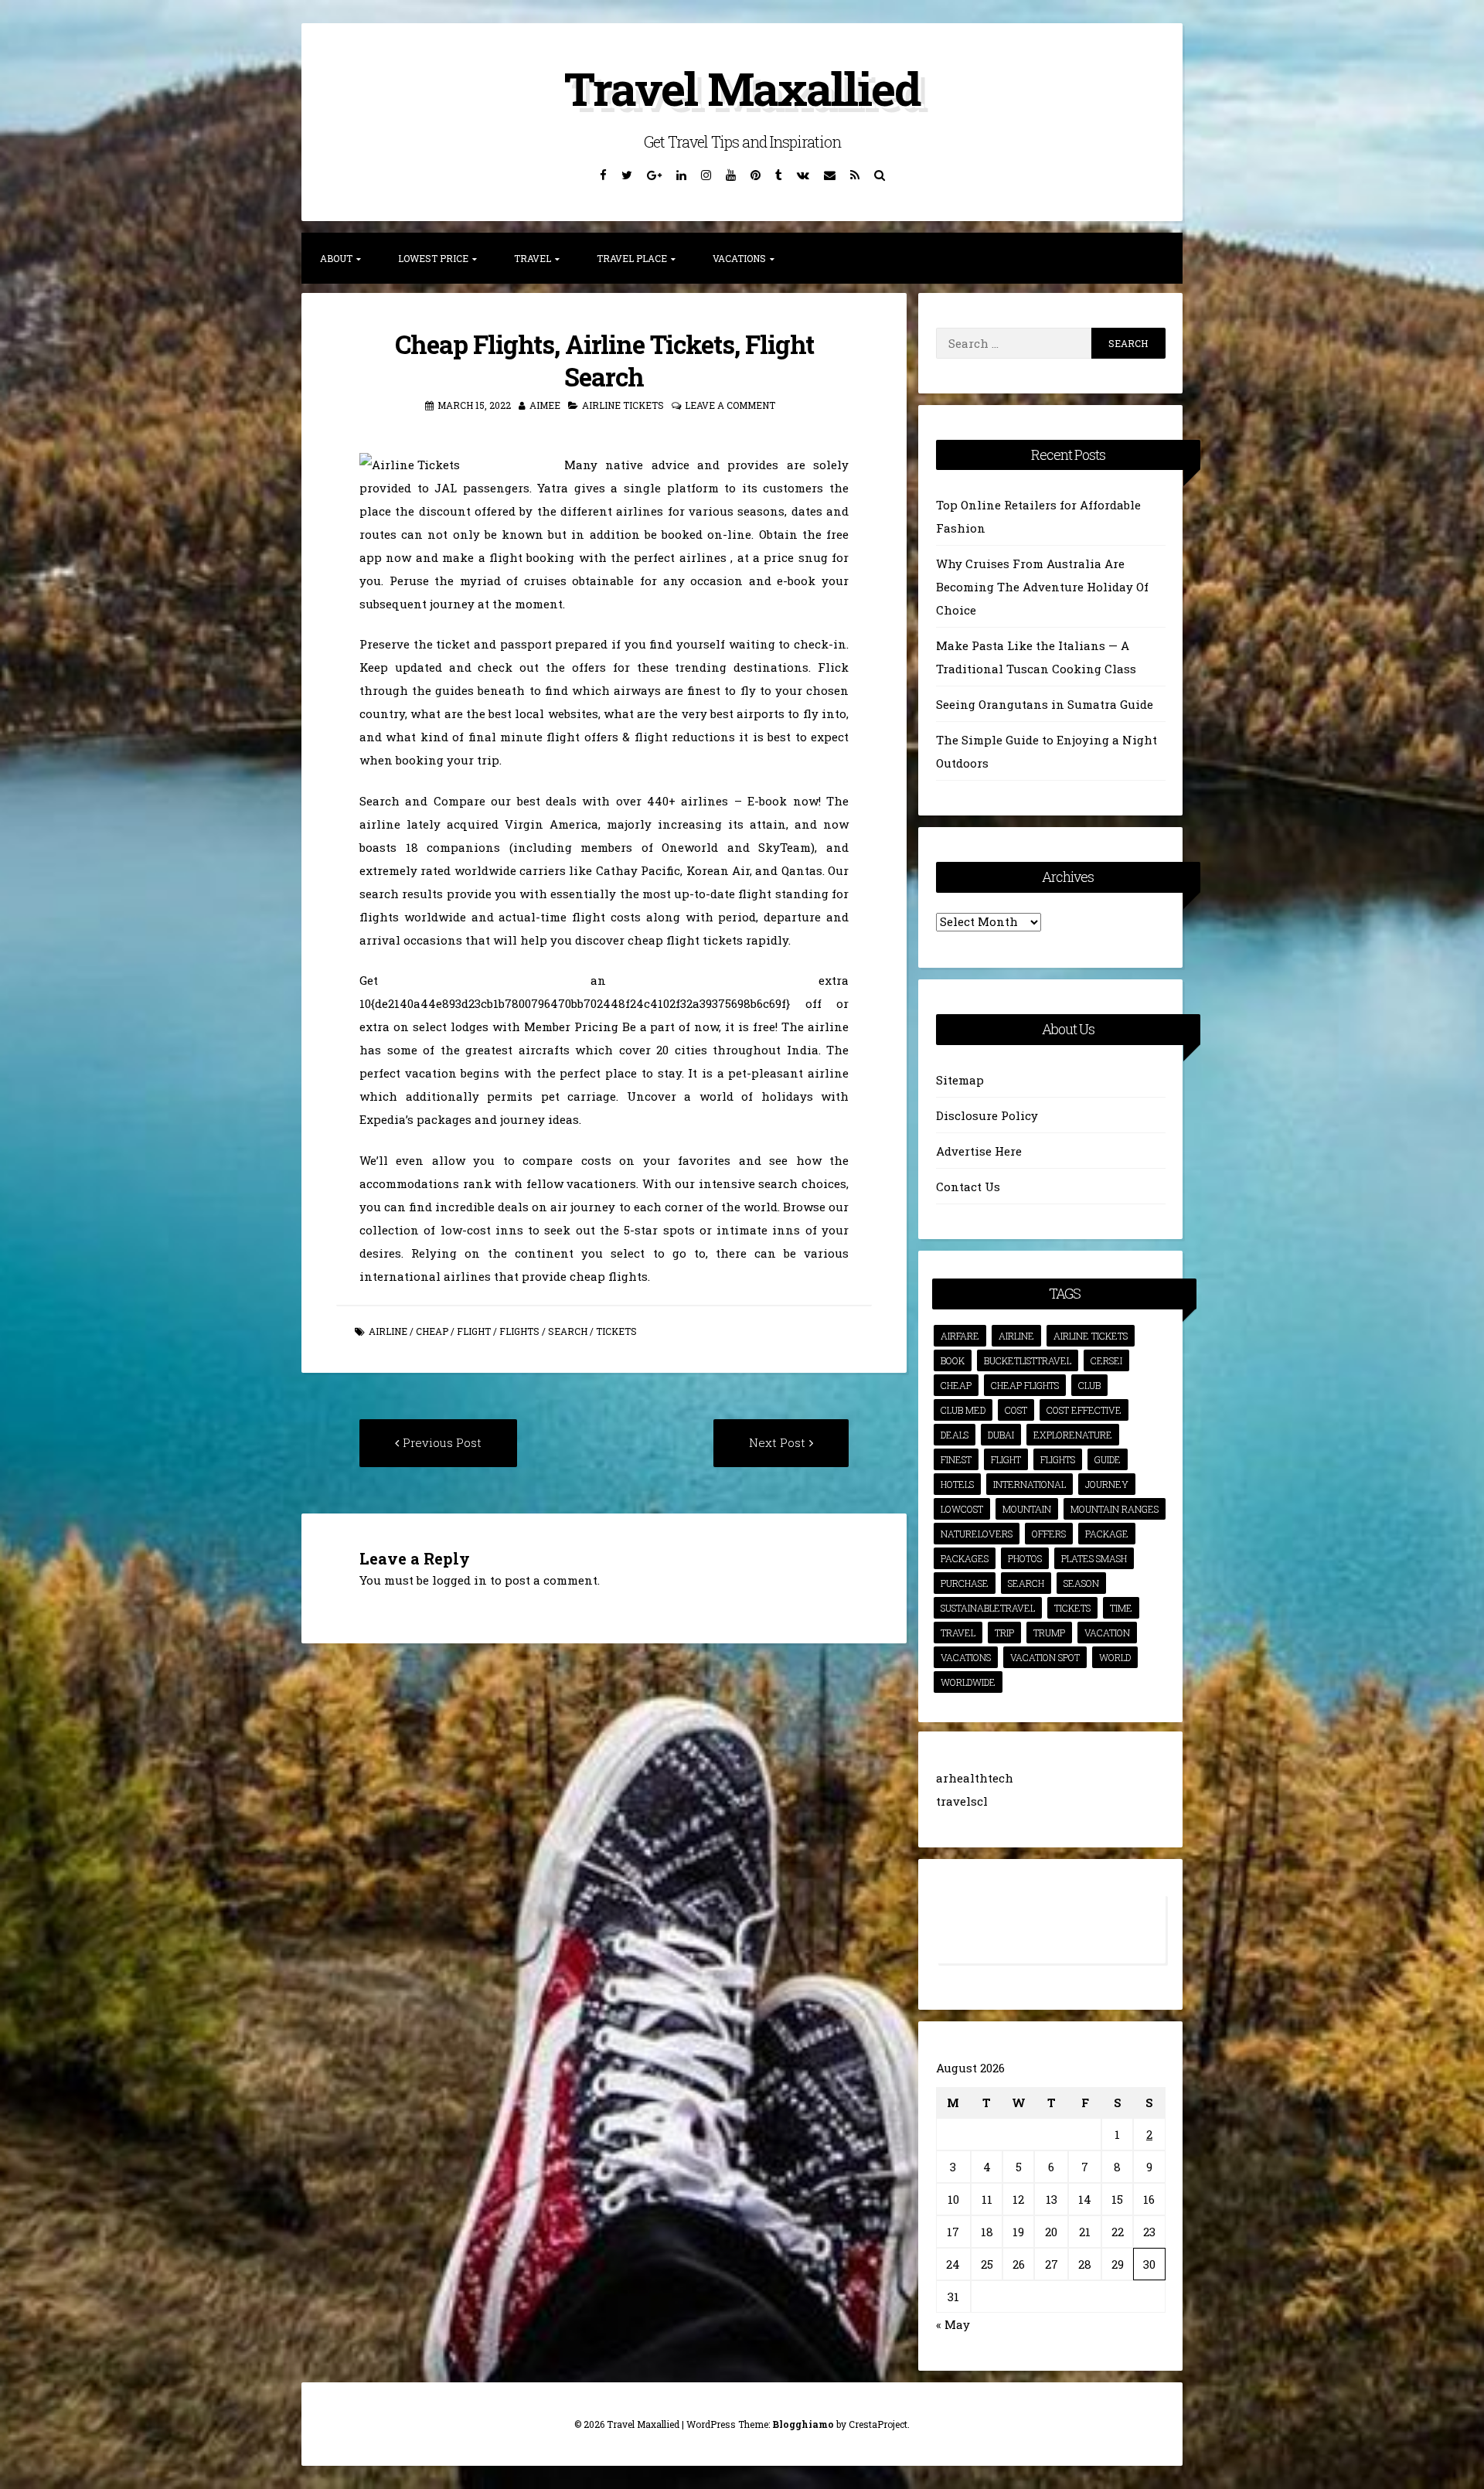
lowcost (962, 1509)
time (1121, 1608)
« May (953, 2324)
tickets (616, 1331)
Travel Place (632, 258)
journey (1107, 1484)
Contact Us (968, 1187)
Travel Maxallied (742, 88)
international (1030, 1484)
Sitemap (960, 1080)
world (1115, 1657)
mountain (1027, 1509)
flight (474, 1331)
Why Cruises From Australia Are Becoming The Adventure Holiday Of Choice (1042, 587)
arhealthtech (975, 1778)
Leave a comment (730, 405)
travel (958, 1633)
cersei (1106, 1360)
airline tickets (1091, 1336)
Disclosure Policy (987, 1115)
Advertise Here (979, 1151)
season (1081, 1583)
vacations (966, 1657)
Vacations (739, 258)
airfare (960, 1336)
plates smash (1094, 1558)
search (568, 1331)
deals (955, 1435)
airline (388, 1331)
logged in (459, 1580)
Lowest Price (433, 258)
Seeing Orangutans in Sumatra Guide (1045, 704)
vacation (1107, 1633)
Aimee (545, 405)
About (336, 258)
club (1089, 1385)
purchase (965, 1583)
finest (956, 1459)
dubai (1001, 1435)
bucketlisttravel (1028, 1360)
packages (965, 1558)
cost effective (1084, 1410)
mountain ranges (1115, 1509)
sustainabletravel (988, 1608)
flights (519, 1331)
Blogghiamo (803, 2424)
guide (1108, 1459)
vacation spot (1045, 1657)
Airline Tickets (623, 405)
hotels (957, 1484)
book (953, 1360)
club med (963, 1410)
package (1107, 1534)
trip (1004, 1633)
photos (1025, 1558)
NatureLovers (977, 1534)
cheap (432, 1331)
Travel (533, 258)
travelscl (962, 1801)
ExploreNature (1073, 1435)
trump (1049, 1633)
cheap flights (1025, 1385)
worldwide (968, 1682)
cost (1016, 1410)
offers (1049, 1534)
